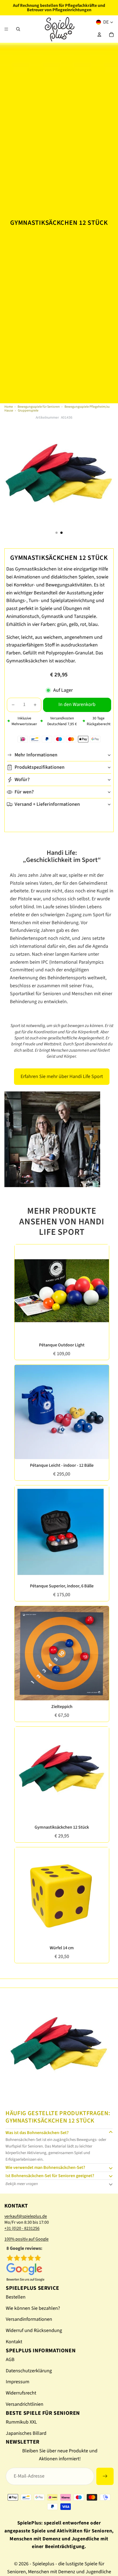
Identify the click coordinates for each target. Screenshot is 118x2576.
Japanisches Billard (26, 2433)
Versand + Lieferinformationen (47, 804)
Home (9, 407)
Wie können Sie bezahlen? (33, 2308)
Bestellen (16, 2297)
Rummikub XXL (21, 2422)
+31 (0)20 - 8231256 (22, 2228)
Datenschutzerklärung (29, 2371)
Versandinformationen (29, 2319)
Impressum (18, 2382)
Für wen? (24, 792)
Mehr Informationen (36, 755)
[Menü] (6, 29)
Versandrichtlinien (25, 2404)
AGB (10, 2360)
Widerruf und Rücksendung (34, 2330)
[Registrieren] (105, 2476)
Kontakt (14, 2342)
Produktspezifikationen (40, 767)
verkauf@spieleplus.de (26, 2216)
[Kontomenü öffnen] (99, 35)
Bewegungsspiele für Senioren (39, 407)
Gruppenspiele (28, 411)
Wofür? (22, 780)
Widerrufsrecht (21, 2393)
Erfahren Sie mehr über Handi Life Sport (62, 1076)
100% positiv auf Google (26, 2239)
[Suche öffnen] (18, 29)
